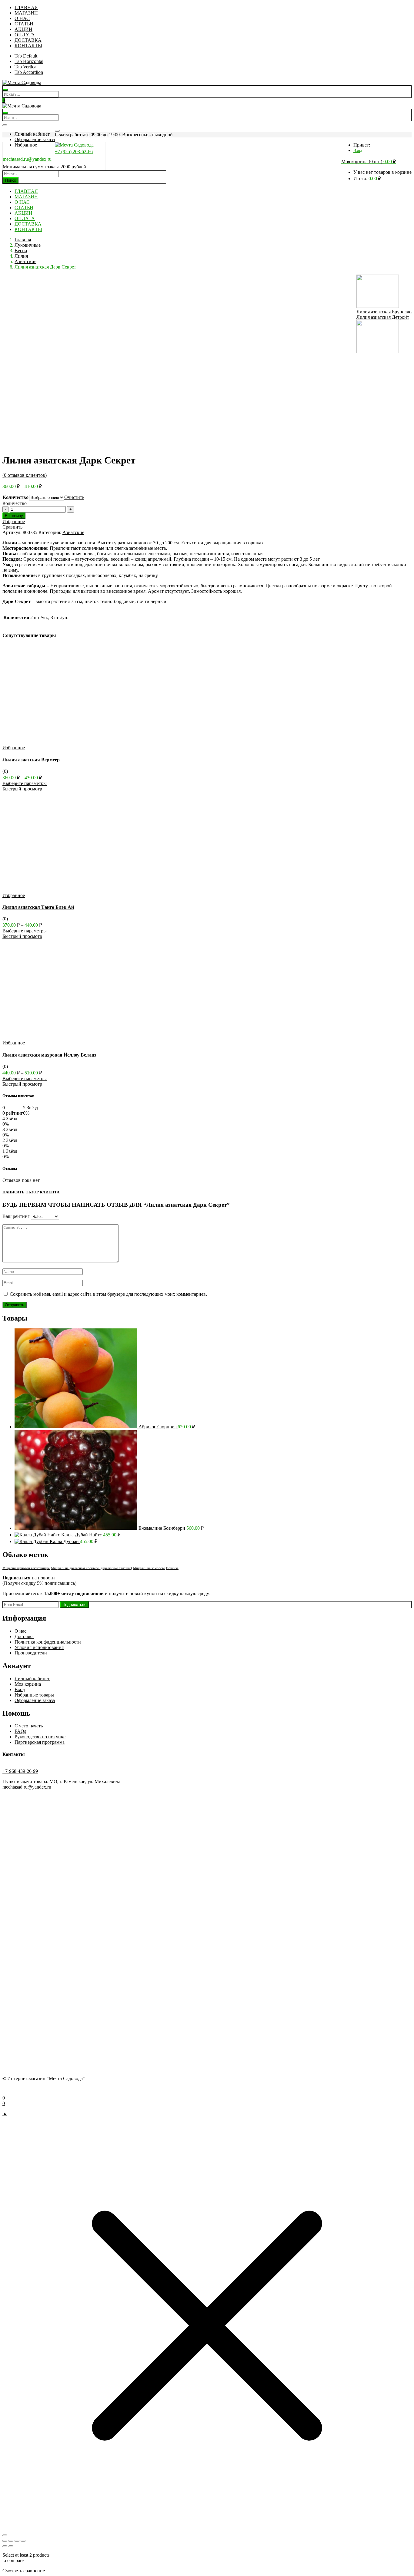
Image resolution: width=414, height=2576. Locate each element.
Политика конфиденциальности (48, 1642)
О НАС (22, 18)
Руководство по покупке (40, 1737)
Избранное (26, 145)
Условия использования (39, 1647)
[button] (369, 162)
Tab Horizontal (29, 61)
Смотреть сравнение (24, 2571)
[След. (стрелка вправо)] (11, 2546)
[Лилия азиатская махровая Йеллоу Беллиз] (64, 1037)
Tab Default (26, 56)
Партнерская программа (40, 1742)
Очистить (74, 497)
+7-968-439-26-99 (20, 1771)
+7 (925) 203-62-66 (74, 152)
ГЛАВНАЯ (26, 7)
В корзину (14, 516)
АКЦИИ (23, 29)
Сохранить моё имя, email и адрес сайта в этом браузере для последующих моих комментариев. (108, 1294)
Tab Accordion (29, 72)
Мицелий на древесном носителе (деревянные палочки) (91, 1568)
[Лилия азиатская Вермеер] (64, 742)
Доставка (24, 1636)
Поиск (11, 180)
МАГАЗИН (26, 13)
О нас (20, 1631)
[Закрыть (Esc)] (23, 2541)
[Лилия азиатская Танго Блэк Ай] (64, 890)
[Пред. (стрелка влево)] (5, 2546)
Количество (16, 497)
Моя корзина (28, 1684)
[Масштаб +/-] (5, 2541)
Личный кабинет (32, 134)
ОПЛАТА (25, 35)
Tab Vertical (26, 67)
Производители (31, 1653)
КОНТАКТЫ (28, 46)
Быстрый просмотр (22, 789)
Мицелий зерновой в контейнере (26, 1568)
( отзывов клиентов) (25, 475)
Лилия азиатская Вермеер (31, 760)
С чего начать (29, 1726)
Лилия (21, 256)
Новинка (172, 1568)
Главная (23, 240)
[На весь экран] (11, 2541)
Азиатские (25, 261)
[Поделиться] (17, 2541)
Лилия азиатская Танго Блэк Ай (38, 907)
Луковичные (28, 245)
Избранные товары (34, 1695)
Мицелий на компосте (149, 1568)
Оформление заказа (35, 139)
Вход (358, 151)
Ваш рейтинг (16, 1216)
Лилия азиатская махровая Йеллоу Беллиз (49, 1055)
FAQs (20, 1731)
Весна (21, 251)
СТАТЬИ (24, 24)
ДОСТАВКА (28, 40)
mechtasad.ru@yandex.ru (27, 159)
